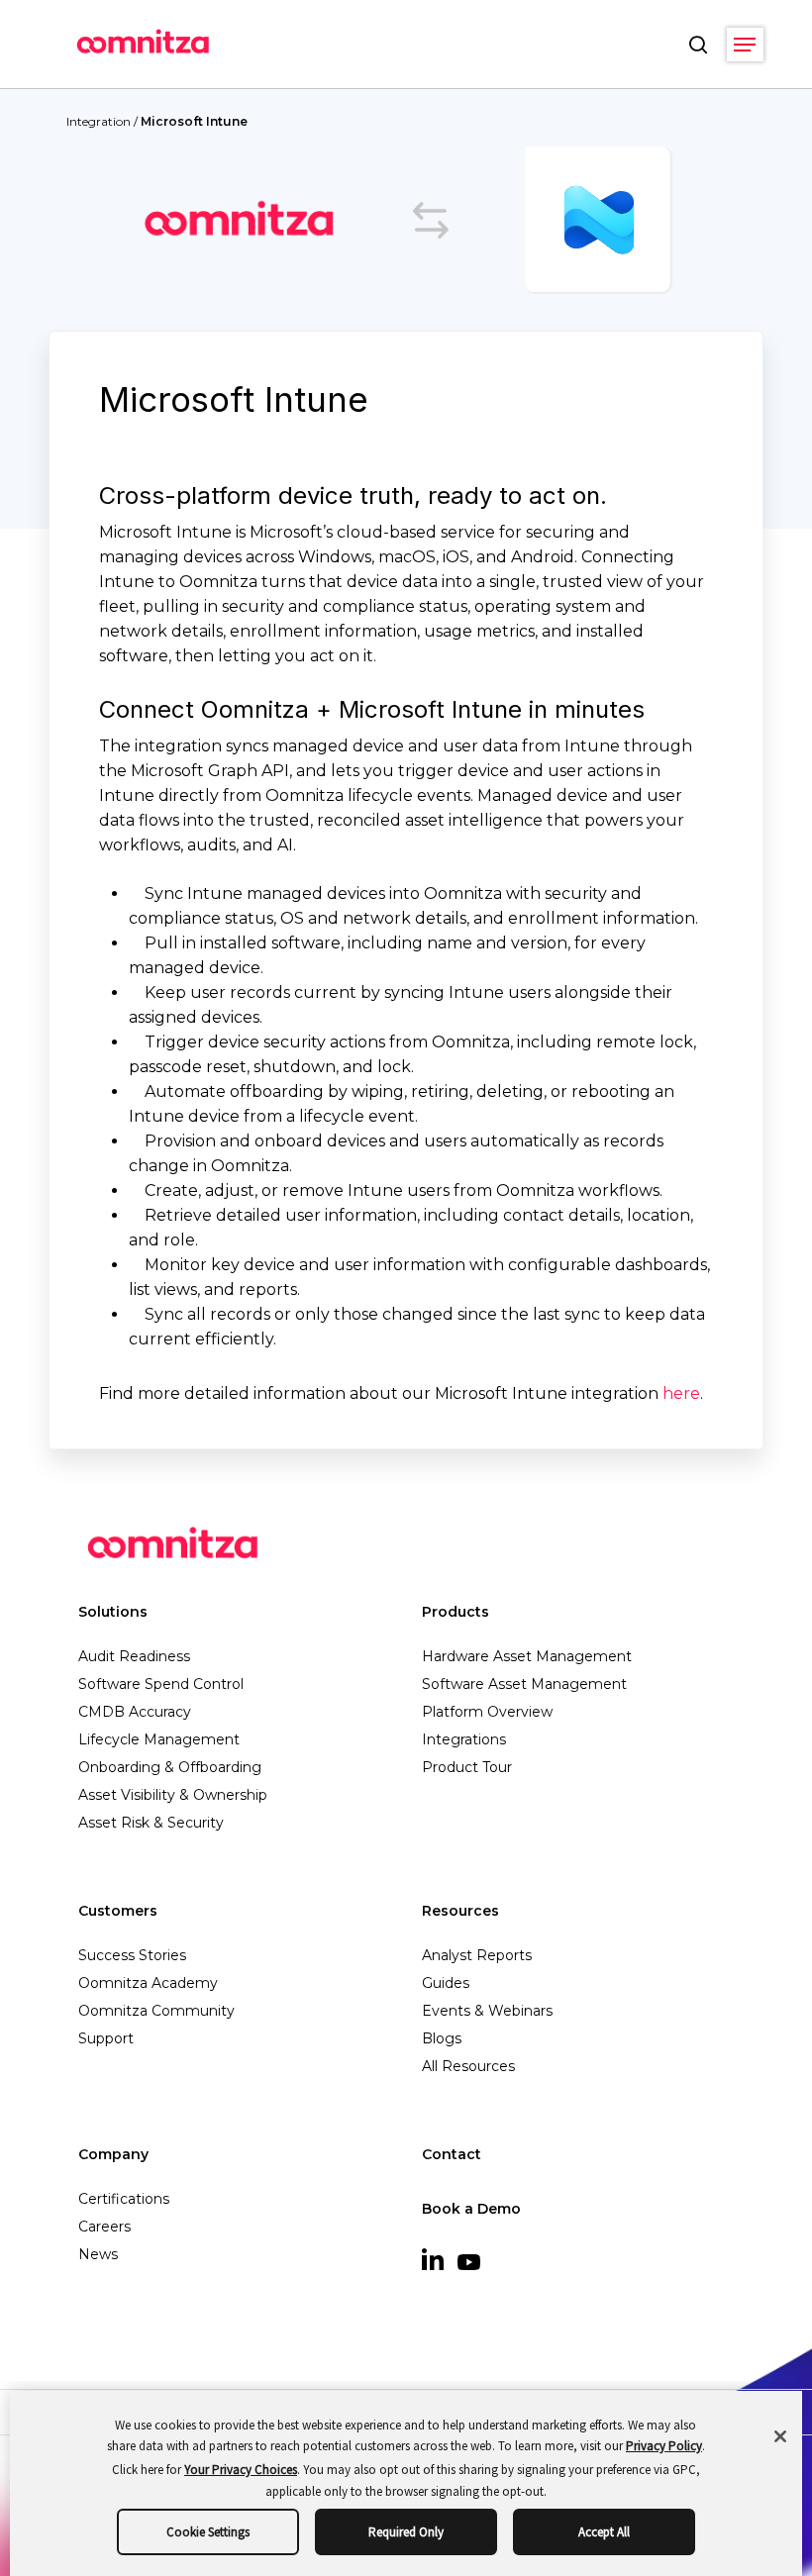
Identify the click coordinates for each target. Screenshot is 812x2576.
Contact (452, 2154)
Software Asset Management (524, 1684)
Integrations (464, 1739)
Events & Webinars (487, 2011)
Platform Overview (487, 1712)
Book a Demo (471, 2209)
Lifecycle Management (159, 1739)
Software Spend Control (161, 1684)
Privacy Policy (664, 2446)
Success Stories (132, 1955)
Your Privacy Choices (241, 2470)
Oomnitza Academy (148, 1983)
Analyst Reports (477, 1955)
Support (106, 2038)
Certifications (124, 2199)
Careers (104, 2227)
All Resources (468, 2066)
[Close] (780, 2436)
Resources (460, 1911)
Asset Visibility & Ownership (173, 1795)
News (98, 2254)
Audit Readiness (134, 1656)
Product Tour (467, 1767)
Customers (118, 1911)
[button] (745, 45)
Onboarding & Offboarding (170, 1767)
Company (113, 2154)
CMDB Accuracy (135, 1712)
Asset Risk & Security (151, 1823)
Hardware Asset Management (527, 1656)
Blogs (442, 2038)
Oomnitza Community (156, 2011)
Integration (99, 121)
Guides (446, 1983)
